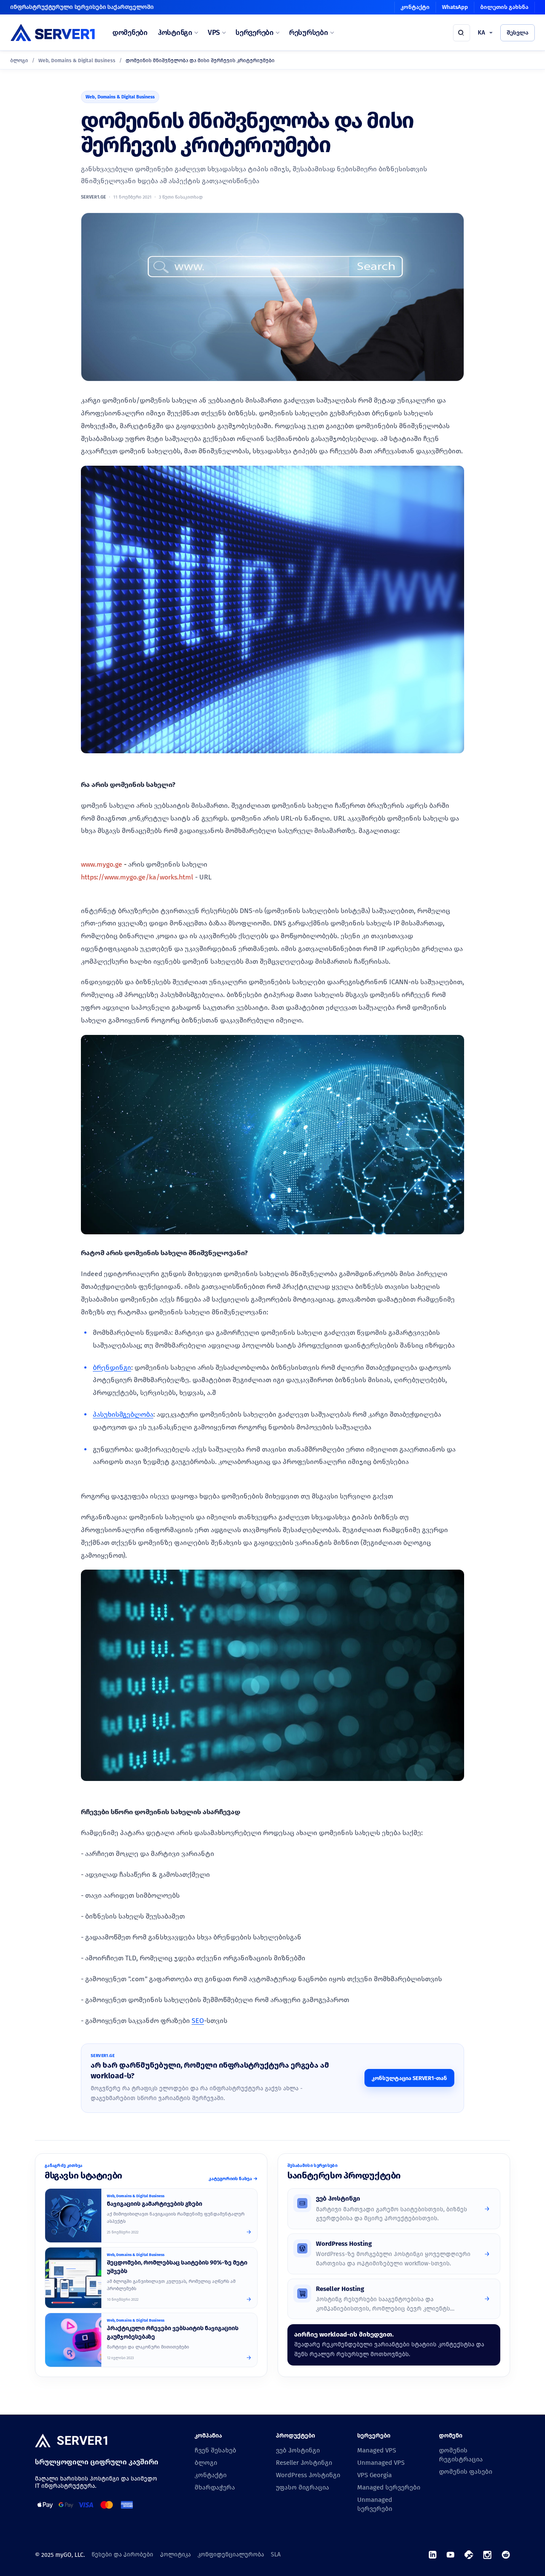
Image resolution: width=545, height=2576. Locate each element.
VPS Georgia (374, 2475)
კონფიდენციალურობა (231, 2554)
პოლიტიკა (175, 2554)
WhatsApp (455, 7)
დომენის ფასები (466, 2472)
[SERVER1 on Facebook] (469, 2555)
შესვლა (518, 33)
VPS (214, 33)
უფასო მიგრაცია (303, 2487)
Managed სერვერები (389, 2487)
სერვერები (255, 33)
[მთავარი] (71, 2441)
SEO (198, 2021)
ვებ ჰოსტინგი (298, 2450)
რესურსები (309, 33)
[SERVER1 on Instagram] (487, 2555)
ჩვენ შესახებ (215, 2450)
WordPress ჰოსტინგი (308, 2475)
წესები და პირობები (122, 2554)
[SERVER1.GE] (53, 33)
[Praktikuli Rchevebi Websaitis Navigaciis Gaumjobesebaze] (73, 2340)
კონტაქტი (415, 7)
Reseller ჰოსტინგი (304, 2463)
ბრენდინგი (112, 1367)
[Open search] (462, 33)
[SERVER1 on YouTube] (450, 2555)
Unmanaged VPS (381, 2463)
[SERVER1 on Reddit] (506, 2555)
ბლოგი (19, 61)
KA (481, 33)
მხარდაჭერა (215, 2487)
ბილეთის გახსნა (504, 7)
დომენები (130, 33)
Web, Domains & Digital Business (77, 61)
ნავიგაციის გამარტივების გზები (155, 2204)
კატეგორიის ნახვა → (233, 2179)
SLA (276, 2554)
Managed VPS (377, 2450)
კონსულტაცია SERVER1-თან (409, 2078)
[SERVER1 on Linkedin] (433, 2555)
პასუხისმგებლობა (123, 1414)
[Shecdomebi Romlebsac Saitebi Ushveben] (73, 2278)
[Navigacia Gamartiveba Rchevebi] (73, 2216)
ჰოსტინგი (175, 33)
